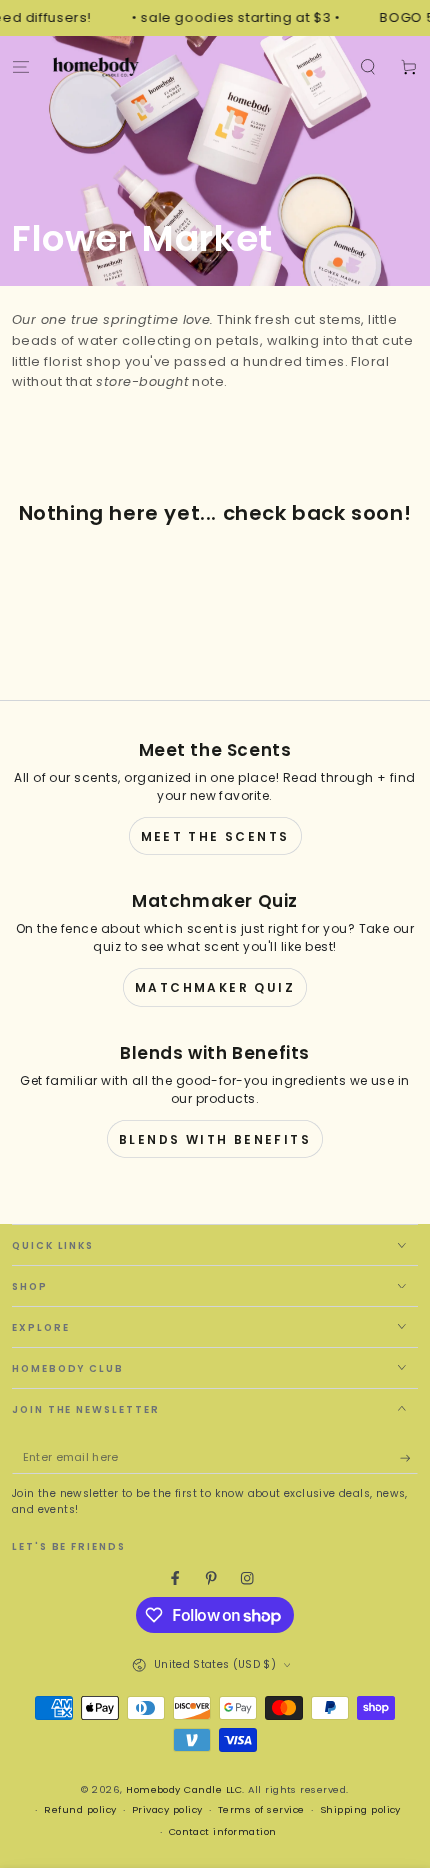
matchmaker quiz (215, 987)
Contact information (223, 1831)
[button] (368, 66)
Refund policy (80, 1809)
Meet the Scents (215, 836)
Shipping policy (360, 1809)
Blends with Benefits (215, 1139)
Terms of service (261, 1809)
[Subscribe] (409, 1458)
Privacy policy (167, 1809)
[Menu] (21, 66)
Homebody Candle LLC (184, 1789)
